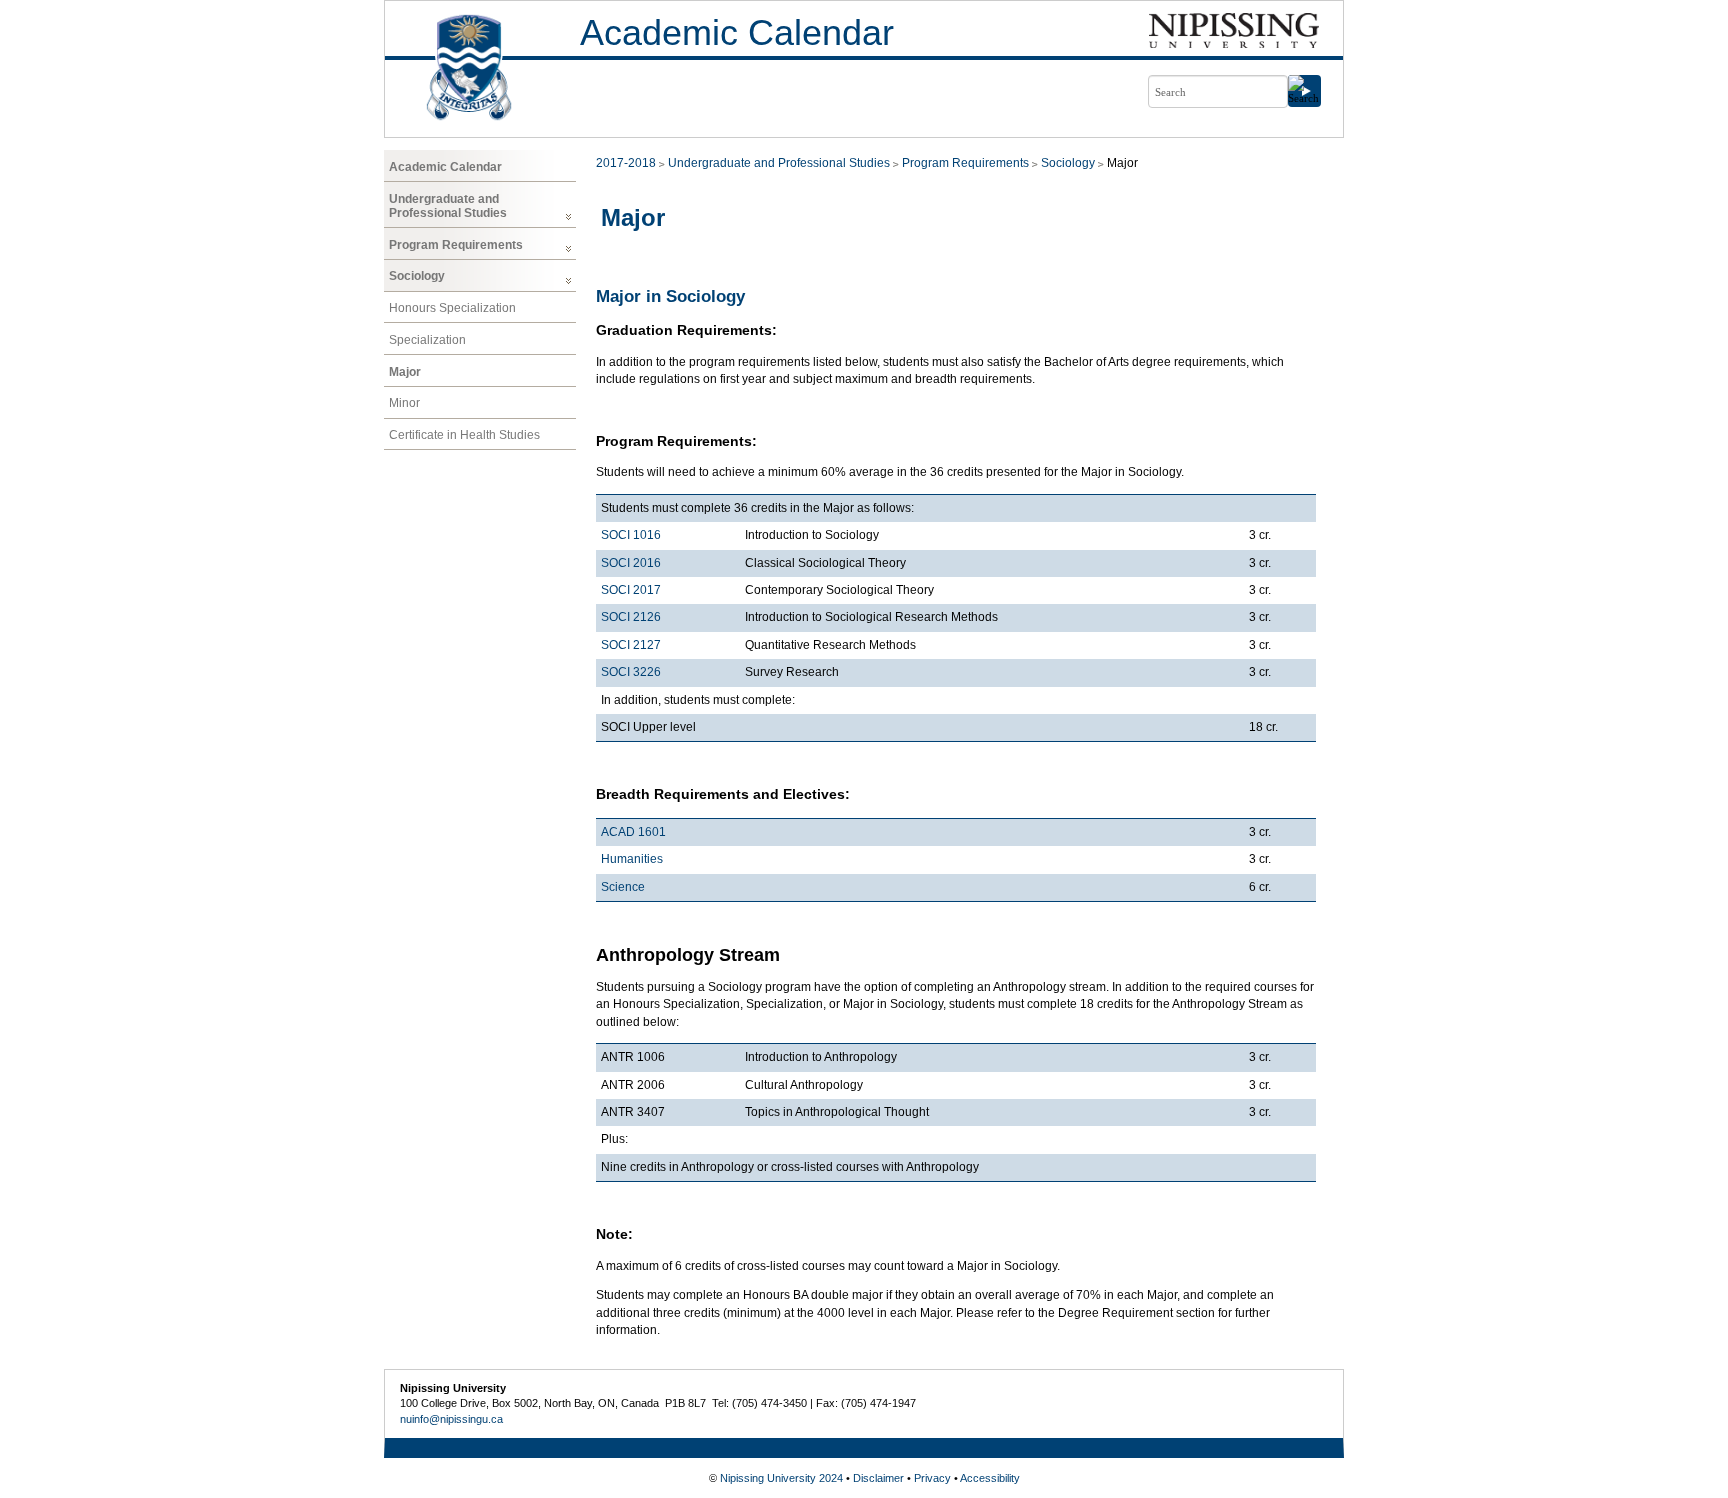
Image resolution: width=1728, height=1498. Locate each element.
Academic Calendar (737, 32)
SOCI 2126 (631, 617)
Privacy (932, 1478)
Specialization (427, 340)
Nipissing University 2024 (781, 1478)
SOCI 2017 (631, 590)
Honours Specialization (452, 308)
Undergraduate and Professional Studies (448, 206)
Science (623, 887)
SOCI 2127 (631, 645)
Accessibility (990, 1478)
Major (405, 372)
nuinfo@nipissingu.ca (451, 1419)
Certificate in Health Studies (464, 435)
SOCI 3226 (631, 672)
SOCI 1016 (631, 535)
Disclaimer (878, 1478)
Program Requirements (456, 245)
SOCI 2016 (631, 563)
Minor (404, 403)
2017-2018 (626, 163)
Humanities (632, 859)
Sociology (417, 276)
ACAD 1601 (633, 832)
